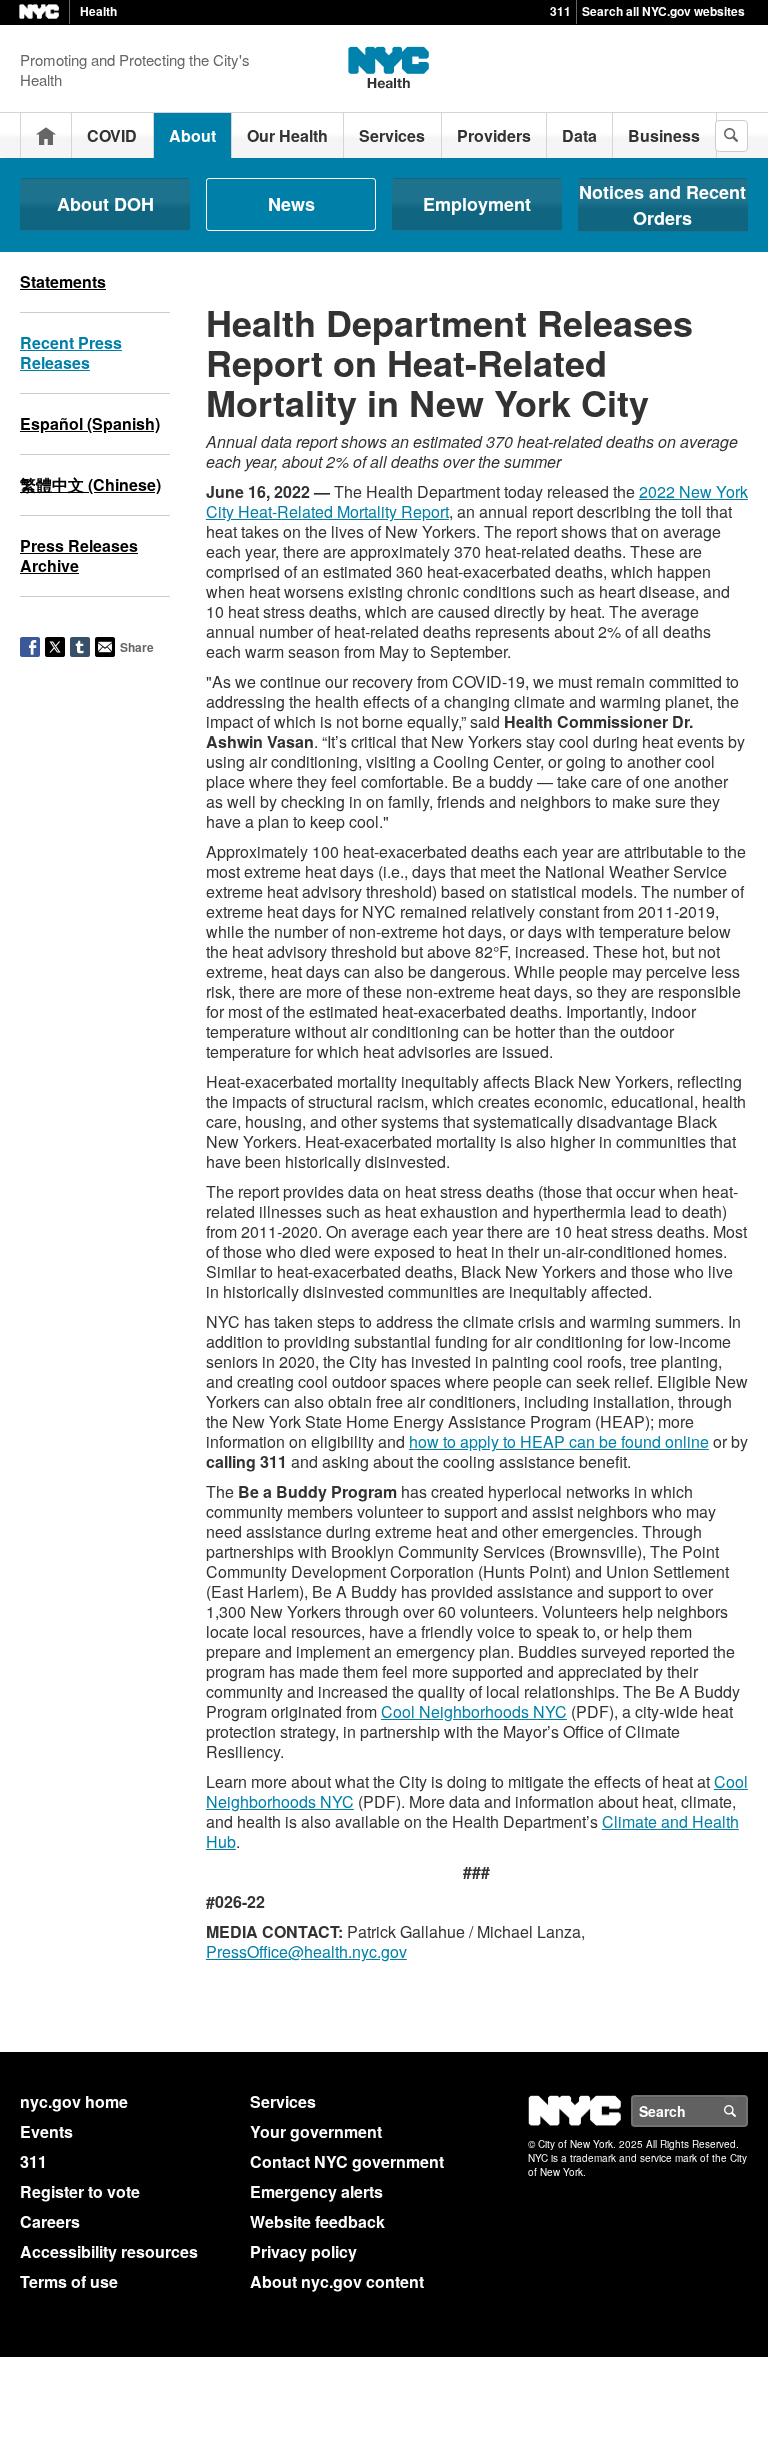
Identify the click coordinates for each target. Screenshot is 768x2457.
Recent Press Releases (71, 352)
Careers (50, 2221)
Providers (494, 135)
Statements (63, 281)
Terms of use (69, 2281)
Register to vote (80, 2191)
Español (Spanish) (90, 423)
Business (664, 135)
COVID (112, 135)
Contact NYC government (347, 2161)
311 (560, 11)
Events (46, 2131)
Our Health (287, 135)
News (291, 204)
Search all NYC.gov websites (663, 11)
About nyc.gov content (337, 2281)
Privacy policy (303, 2251)
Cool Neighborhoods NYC (474, 1711)
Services (392, 135)
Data (579, 135)
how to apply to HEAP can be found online (559, 1441)
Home (46, 135)
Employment (477, 204)
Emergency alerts (316, 2191)
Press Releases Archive (79, 555)
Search (747, 2111)
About (192, 135)
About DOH (105, 204)
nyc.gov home (74, 2101)
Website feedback (317, 2221)
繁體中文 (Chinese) (90, 484)
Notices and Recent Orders (662, 205)
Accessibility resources (109, 2251)
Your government (316, 2131)
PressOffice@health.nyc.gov (306, 1951)
